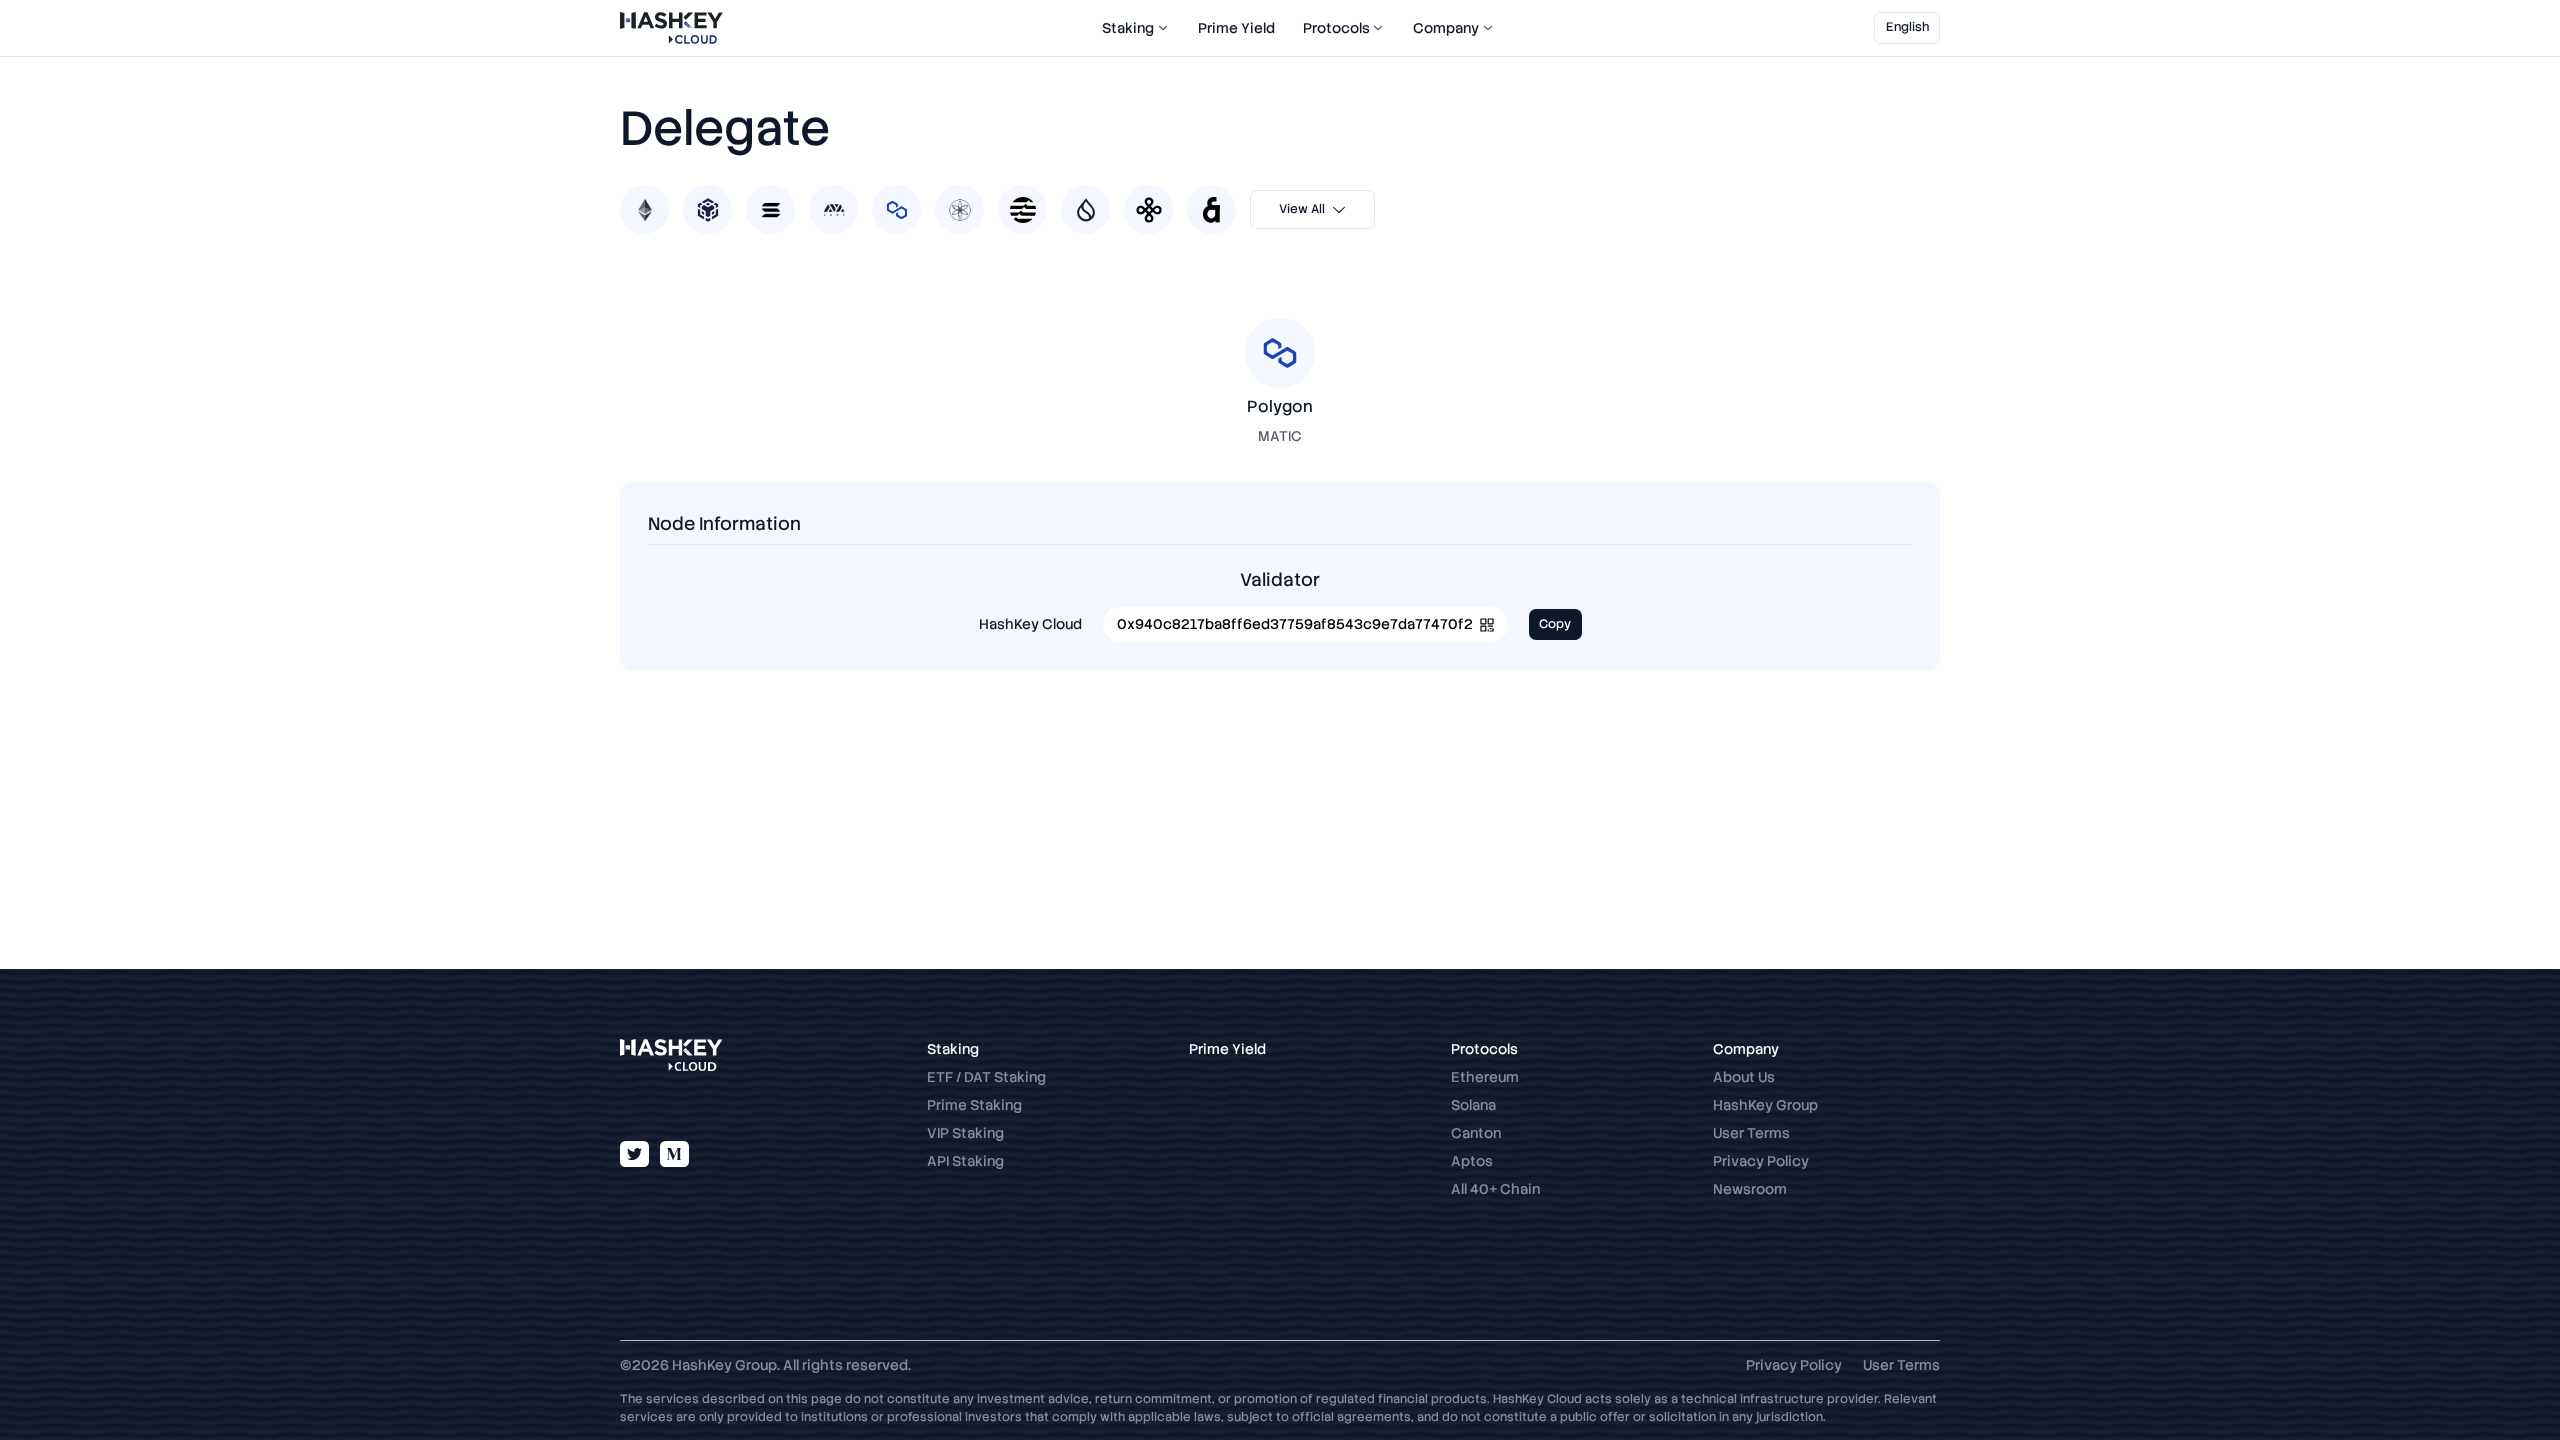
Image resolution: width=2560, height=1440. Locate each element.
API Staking (965, 1161)
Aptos (1472, 1161)
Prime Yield (1236, 28)
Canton (1476, 1133)
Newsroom (1750, 1189)
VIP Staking (965, 1133)
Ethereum (1485, 1077)
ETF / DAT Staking (986, 1077)
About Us (1744, 1077)
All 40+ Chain (1495, 1189)
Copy (1555, 624)
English (1907, 27)
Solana (1473, 1105)
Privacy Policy (1761, 1161)
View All (1302, 209)
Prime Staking (974, 1105)
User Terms (1751, 1133)
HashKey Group (1765, 1105)
